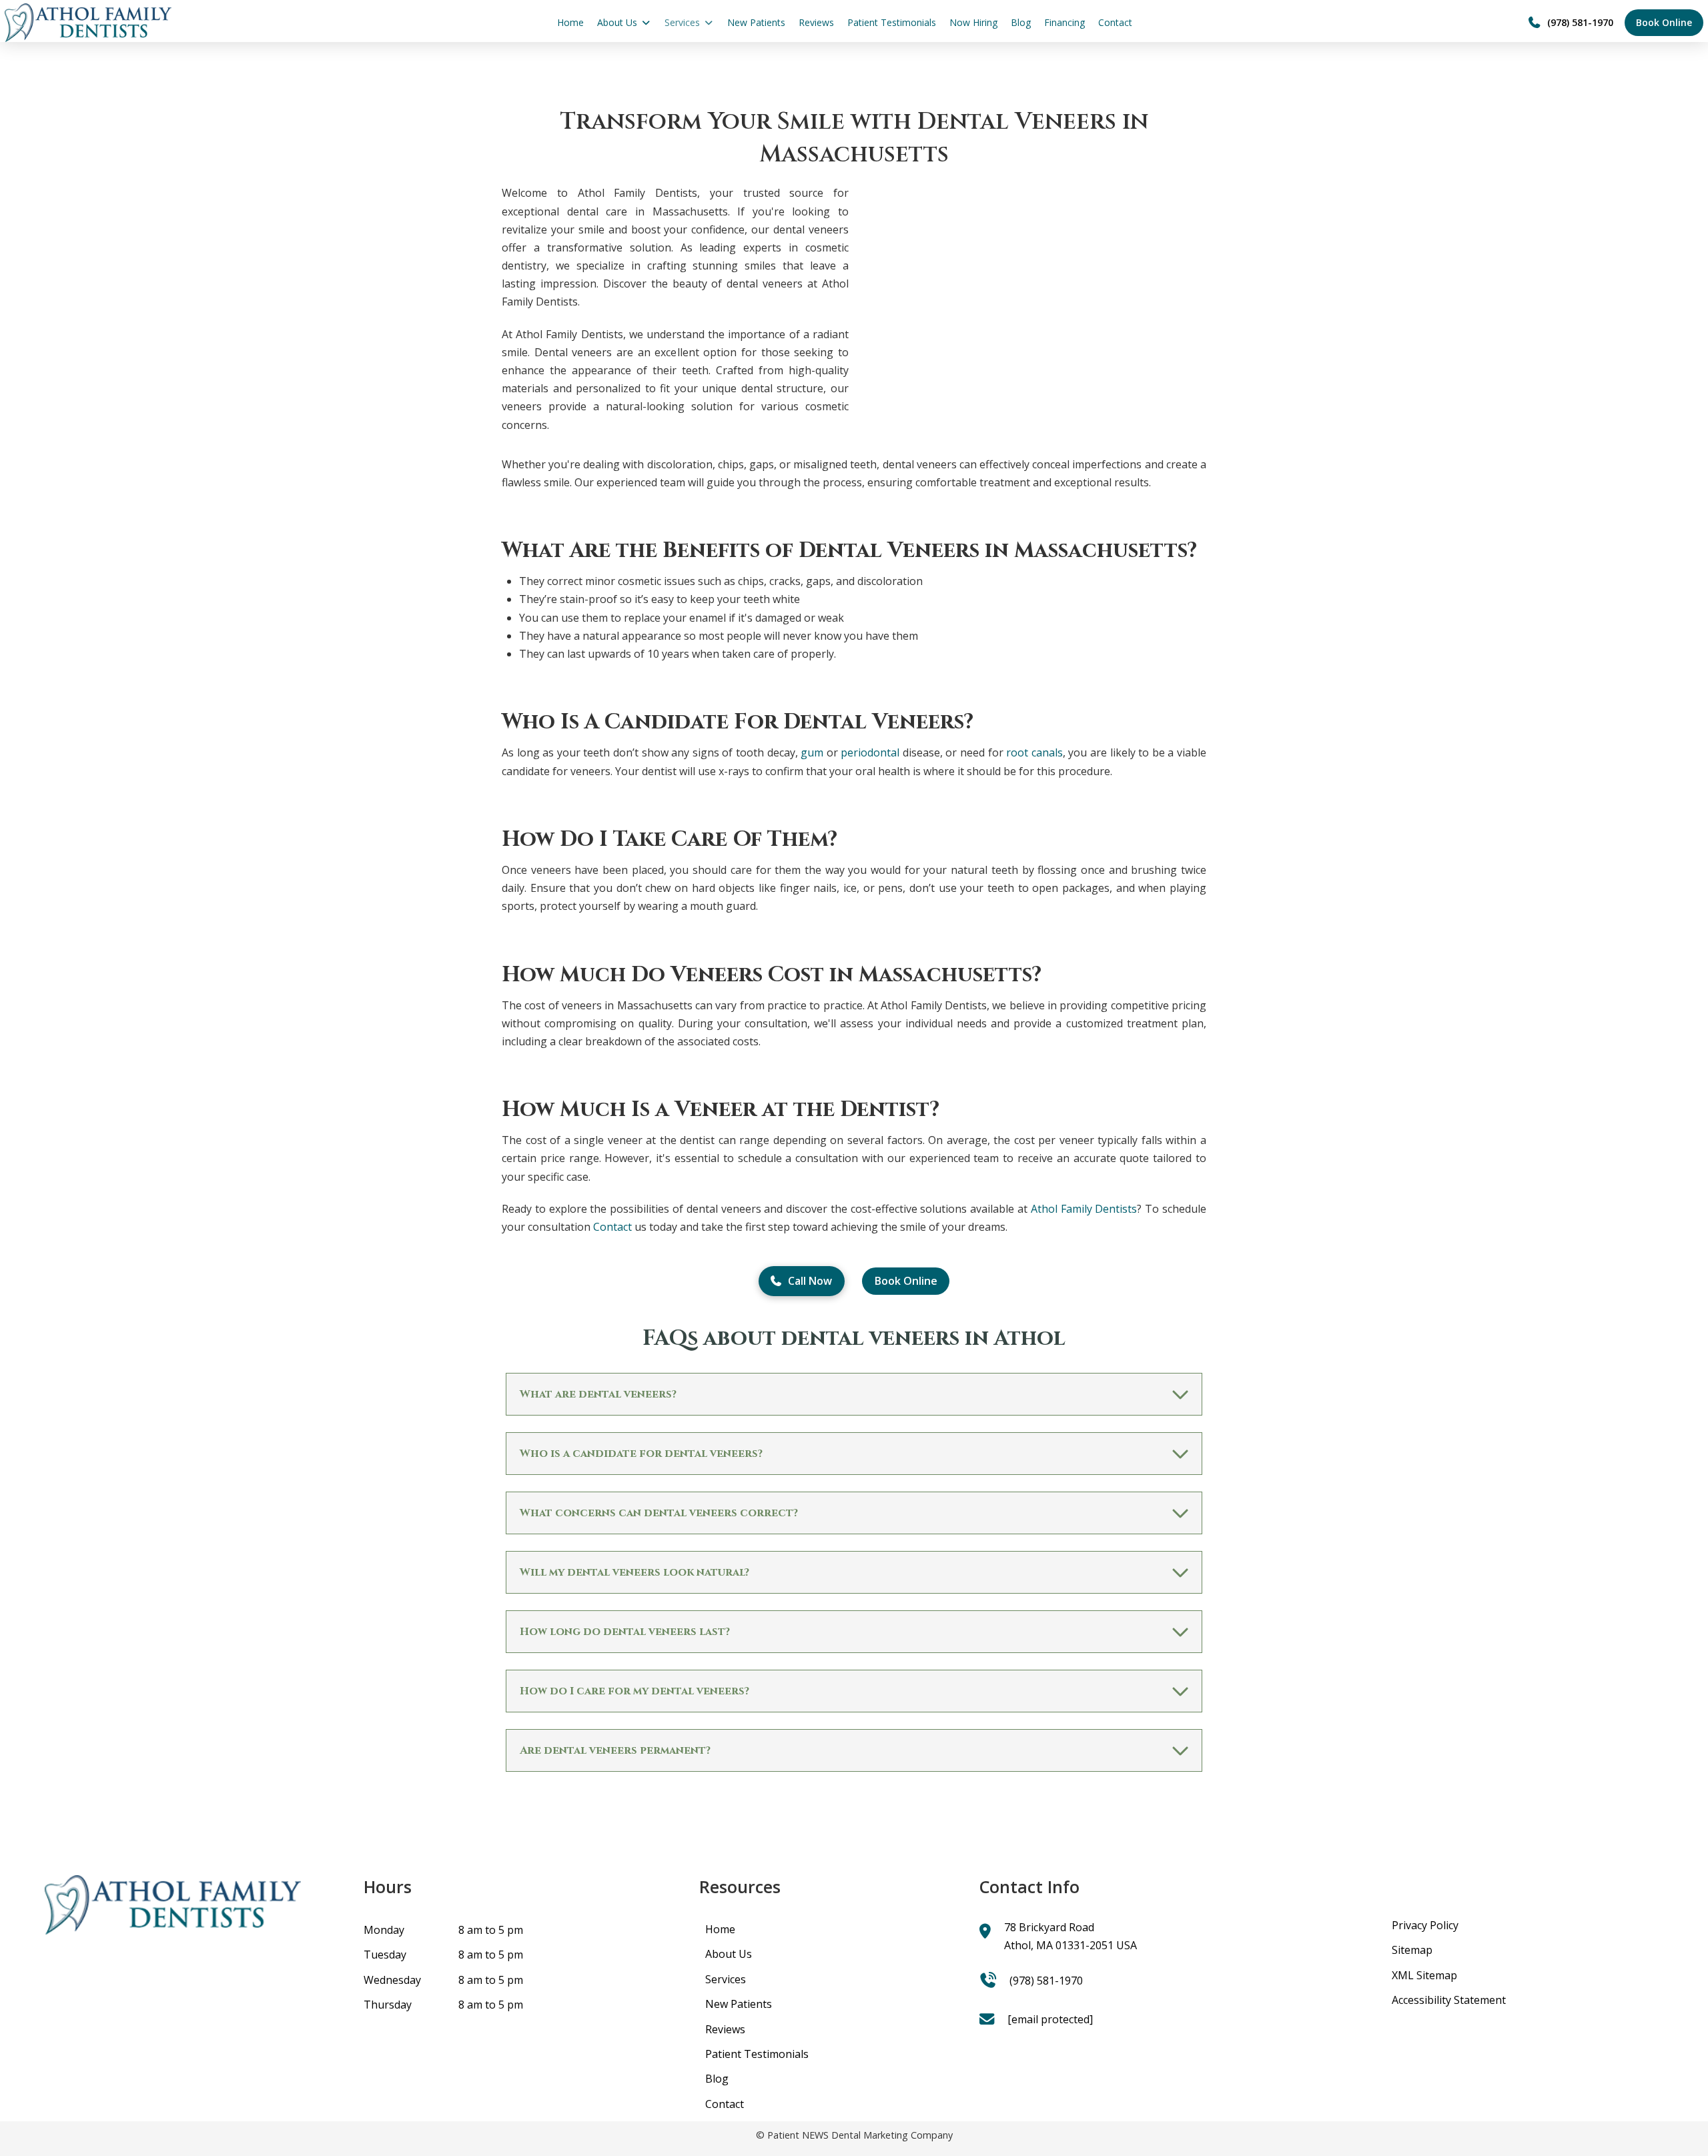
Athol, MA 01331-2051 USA (1071, 1945)
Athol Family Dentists (1084, 1209)
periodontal (870, 752)
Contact (612, 1227)
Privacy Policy (1425, 1925)
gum (812, 752)
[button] (854, 1394)
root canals (1034, 752)
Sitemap (1412, 1950)
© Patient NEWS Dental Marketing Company (854, 2135)
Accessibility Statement (1449, 2000)
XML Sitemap (1424, 1975)
